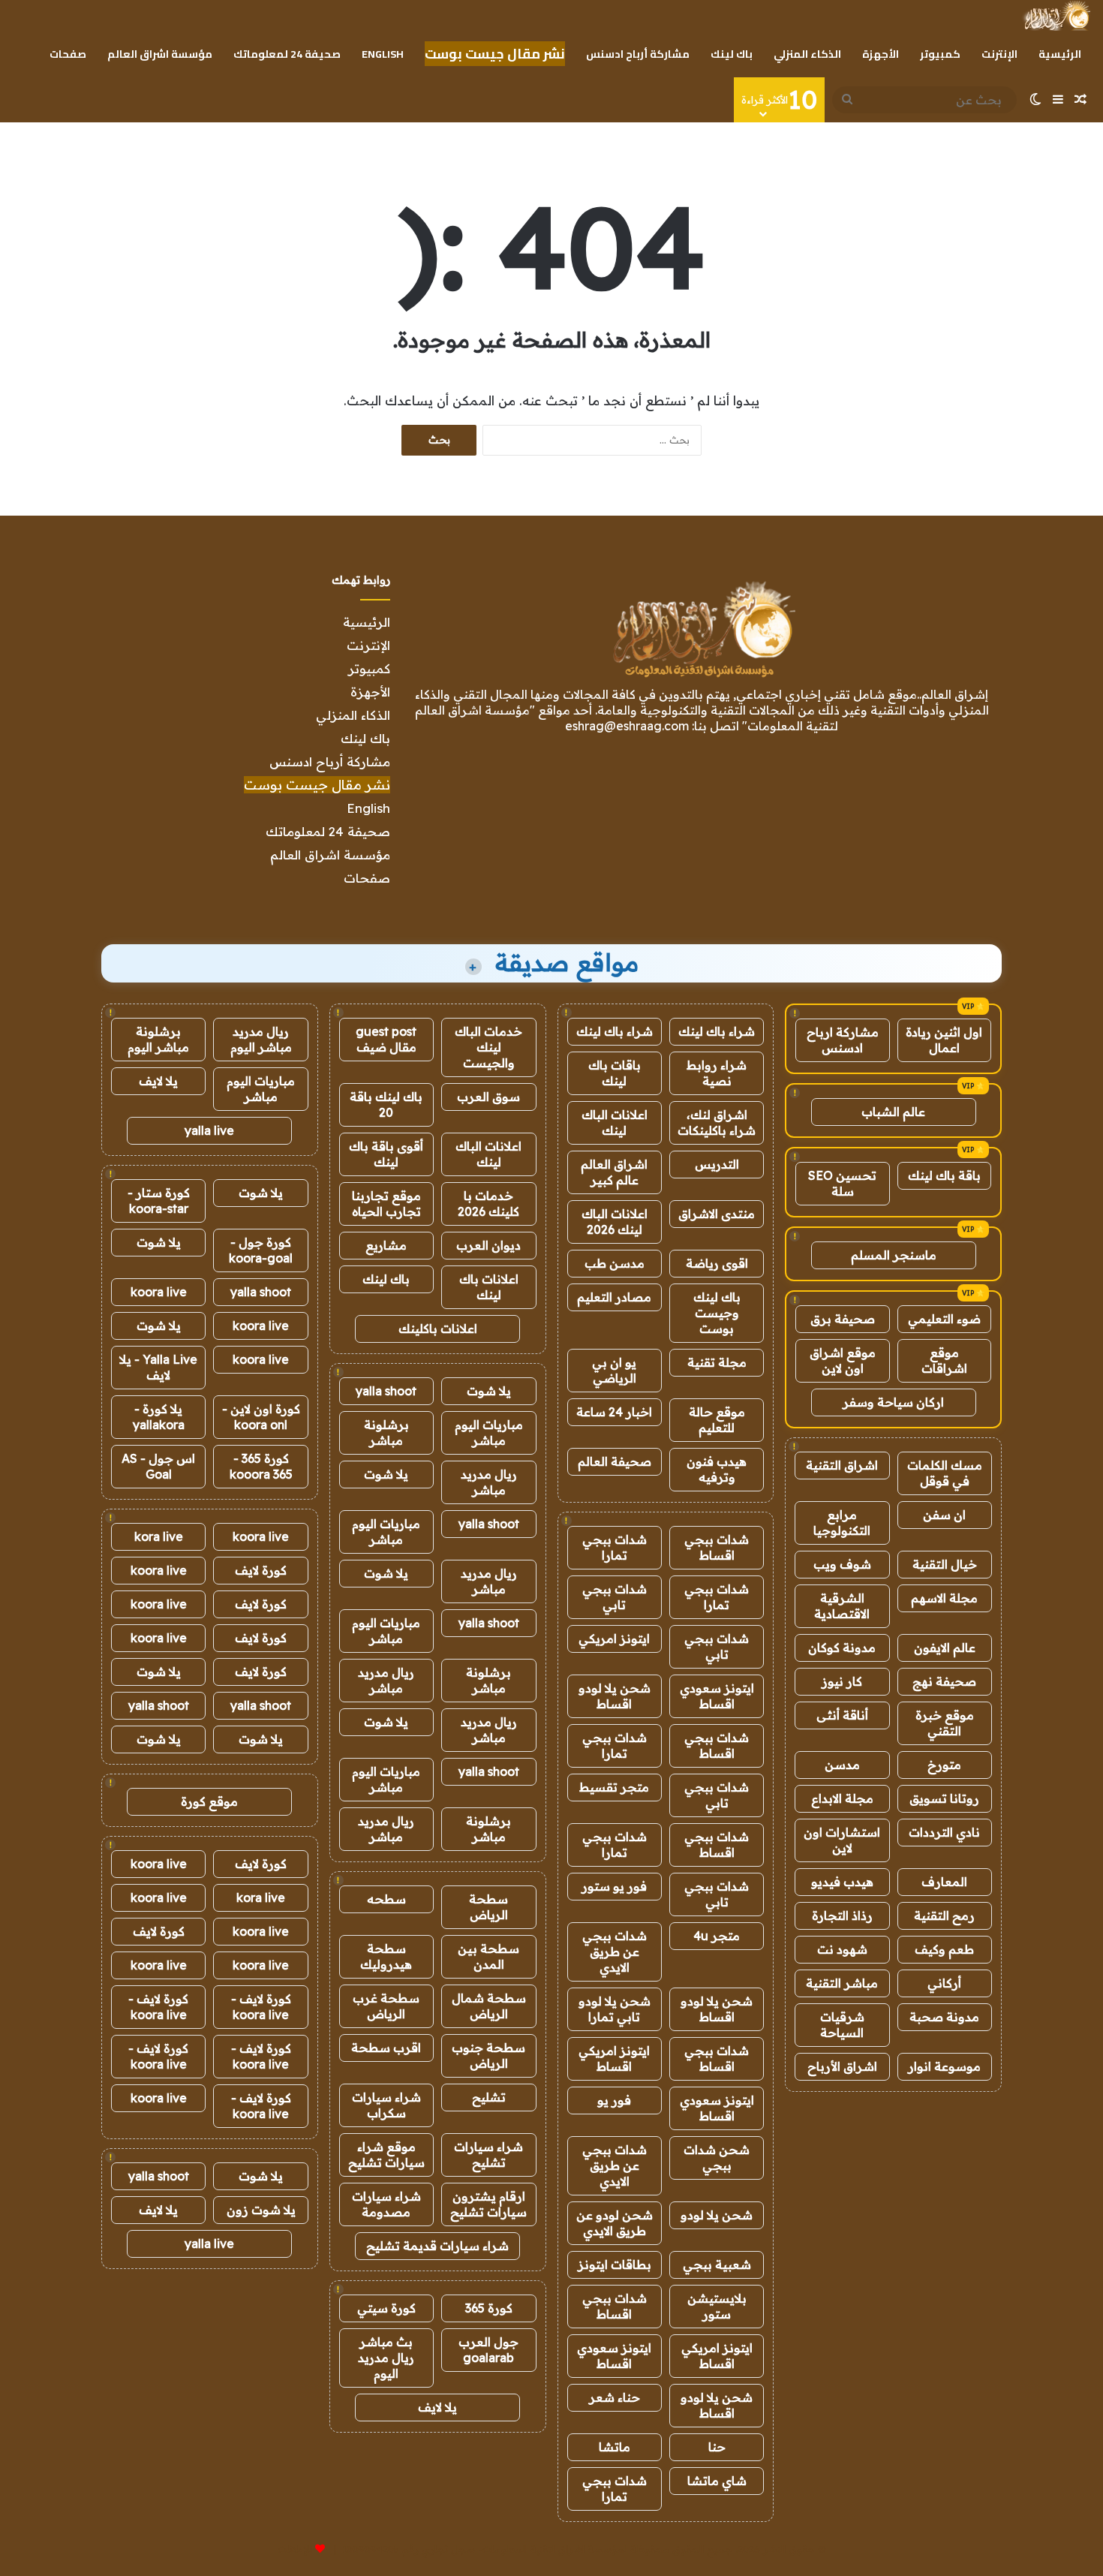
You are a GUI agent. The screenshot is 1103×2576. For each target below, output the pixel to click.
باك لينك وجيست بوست (717, 1313)
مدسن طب (615, 1263)
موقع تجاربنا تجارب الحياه (386, 1204)
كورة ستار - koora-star (159, 1201)
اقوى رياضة (717, 1263)
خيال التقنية (945, 1564)
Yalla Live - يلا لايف (158, 1367)
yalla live (209, 1130)
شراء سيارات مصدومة (386, 2204)
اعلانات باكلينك (438, 1329)
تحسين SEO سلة (842, 1183)
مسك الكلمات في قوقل (945, 1473)
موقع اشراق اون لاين (843, 1360)
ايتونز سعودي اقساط (717, 1696)
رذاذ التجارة (842, 1915)
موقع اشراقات (944, 1360)
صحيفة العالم (615, 1461)
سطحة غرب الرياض (386, 2006)
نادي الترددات (944, 1832)
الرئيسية (1060, 54)
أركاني (944, 1983)
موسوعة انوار (944, 2066)
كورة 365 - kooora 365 (261, 1466)
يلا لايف (437, 2407)
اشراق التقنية (842, 1465)
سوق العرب (488, 1097)
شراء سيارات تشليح (488, 2155)
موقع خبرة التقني (945, 1723)
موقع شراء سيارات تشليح (386, 2155)
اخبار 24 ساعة (614, 1412)
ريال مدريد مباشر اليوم (261, 1039)
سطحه (386, 1899)
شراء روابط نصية (717, 1073)
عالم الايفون (945, 1648)
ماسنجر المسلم (894, 1255)
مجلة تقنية (717, 1362)
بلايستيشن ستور (717, 2306)
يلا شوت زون (261, 2210)
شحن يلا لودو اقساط (615, 1696)
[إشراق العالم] (1056, 16)
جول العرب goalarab (488, 2350)
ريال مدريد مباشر (489, 1482)
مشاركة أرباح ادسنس (638, 54)
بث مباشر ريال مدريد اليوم (386, 2358)
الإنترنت (999, 54)
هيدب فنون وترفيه (717, 1469)
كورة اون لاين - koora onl (261, 1417)
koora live (159, 1292)
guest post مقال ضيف (386, 1039)
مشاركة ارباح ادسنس (843, 1040)
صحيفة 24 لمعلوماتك (287, 54)
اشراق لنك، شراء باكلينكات (717, 1122)
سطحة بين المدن (488, 1956)
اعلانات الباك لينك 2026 (615, 1222)
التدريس (717, 1164)
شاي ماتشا (717, 2481)
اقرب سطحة (386, 2048)
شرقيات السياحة (842, 2025)
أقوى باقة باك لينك (386, 1154)
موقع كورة (209, 1801)
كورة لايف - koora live (261, 2007)
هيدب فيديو (842, 1882)
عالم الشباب (893, 1112)
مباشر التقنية (842, 1983)
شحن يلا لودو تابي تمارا (615, 2009)
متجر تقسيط (614, 1787)
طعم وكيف (944, 1949)
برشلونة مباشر (386, 1432)
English (383, 54)
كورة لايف (261, 1570)
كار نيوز (842, 1681)
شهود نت (842, 1949)
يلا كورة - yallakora (159, 1417)
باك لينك (732, 54)
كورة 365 (489, 2308)
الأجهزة (881, 54)
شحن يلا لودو (717, 2215)
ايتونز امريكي (614, 1639)
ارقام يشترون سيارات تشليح (488, 2204)
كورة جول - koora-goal (261, 1250)
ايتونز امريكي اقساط (614, 2058)
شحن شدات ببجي (717, 2158)
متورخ (944, 1765)
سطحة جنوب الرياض (488, 2055)
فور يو (614, 2100)
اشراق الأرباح (842, 2066)
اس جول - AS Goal (158, 1466)
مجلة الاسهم (944, 1598)
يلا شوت (489, 1391)
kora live (159, 1536)
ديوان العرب (488, 1245)
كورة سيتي (386, 2308)
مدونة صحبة (944, 2017)
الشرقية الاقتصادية (842, 1606)
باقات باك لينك (615, 1073)
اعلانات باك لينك (489, 1287)
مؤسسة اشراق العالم (160, 54)
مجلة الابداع (842, 1798)
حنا (717, 2447)
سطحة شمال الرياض (489, 2006)
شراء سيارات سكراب (386, 2105)
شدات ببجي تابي (615, 1597)
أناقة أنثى (842, 1715)
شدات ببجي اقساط (717, 1547)
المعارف (944, 1882)
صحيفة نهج (944, 1681)
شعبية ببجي (717, 2265)
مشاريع (386, 1245)
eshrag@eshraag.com (627, 726)
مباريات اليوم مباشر (489, 1432)
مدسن (842, 1765)
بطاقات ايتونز (615, 2265)
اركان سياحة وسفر (893, 1402)
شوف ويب (842, 1564)
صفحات (68, 54)
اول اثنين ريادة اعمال (944, 1040)
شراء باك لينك (717, 1031)
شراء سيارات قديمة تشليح (437, 2246)
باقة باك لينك (944, 1175)
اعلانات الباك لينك (615, 1122)
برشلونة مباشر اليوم (158, 1039)
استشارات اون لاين (842, 1840)
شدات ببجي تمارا (615, 1547)
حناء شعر (615, 2397)
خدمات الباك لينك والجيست (488, 1047)
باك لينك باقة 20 (386, 1104)
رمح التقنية (944, 1915)
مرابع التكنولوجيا (842, 1523)
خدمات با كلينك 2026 (488, 1204)
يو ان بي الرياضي (614, 1370)
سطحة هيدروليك (386, 1956)
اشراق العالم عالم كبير (614, 1172)
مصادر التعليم (614, 1297)
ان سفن (944, 1515)
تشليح (489, 2097)
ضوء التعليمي (944, 1319)
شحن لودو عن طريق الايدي (615, 2223)
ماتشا (615, 2447)
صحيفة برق (843, 1319)
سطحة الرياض (488, 1907)
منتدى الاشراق (717, 1214)
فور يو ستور (614, 1886)
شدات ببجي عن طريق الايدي (615, 1952)
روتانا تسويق (944, 1798)
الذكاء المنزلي (807, 54)
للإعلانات (295, 2549)
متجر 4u (717, 1936)
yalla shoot (386, 1391)
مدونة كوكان (842, 1648)
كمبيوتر (940, 54)
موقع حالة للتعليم (717, 1420)
